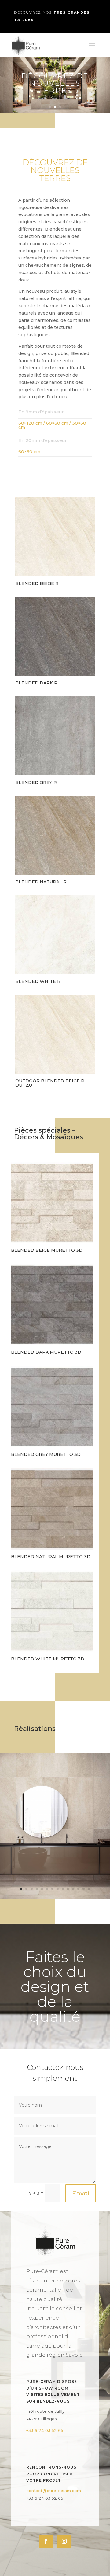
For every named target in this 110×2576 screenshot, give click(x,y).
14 (89, 1889)
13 (84, 1889)
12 (78, 1889)
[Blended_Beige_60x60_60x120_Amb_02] (55, 1898)
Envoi (81, 2193)
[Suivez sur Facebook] (46, 2541)
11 (73, 1889)
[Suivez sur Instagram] (64, 2541)
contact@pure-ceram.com (54, 2491)
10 (68, 1889)
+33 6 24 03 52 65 (45, 2430)
